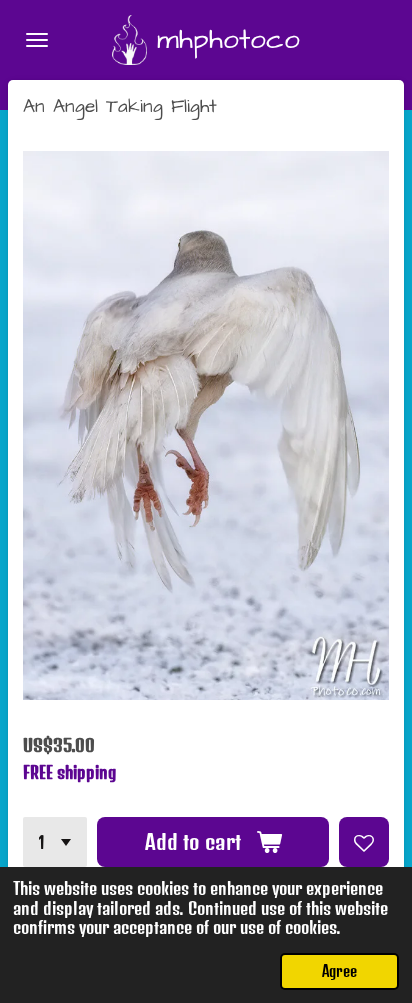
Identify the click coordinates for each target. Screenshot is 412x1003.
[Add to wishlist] (364, 842)
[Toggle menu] (37, 40)
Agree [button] (339, 971)
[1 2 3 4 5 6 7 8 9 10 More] (55, 842)
